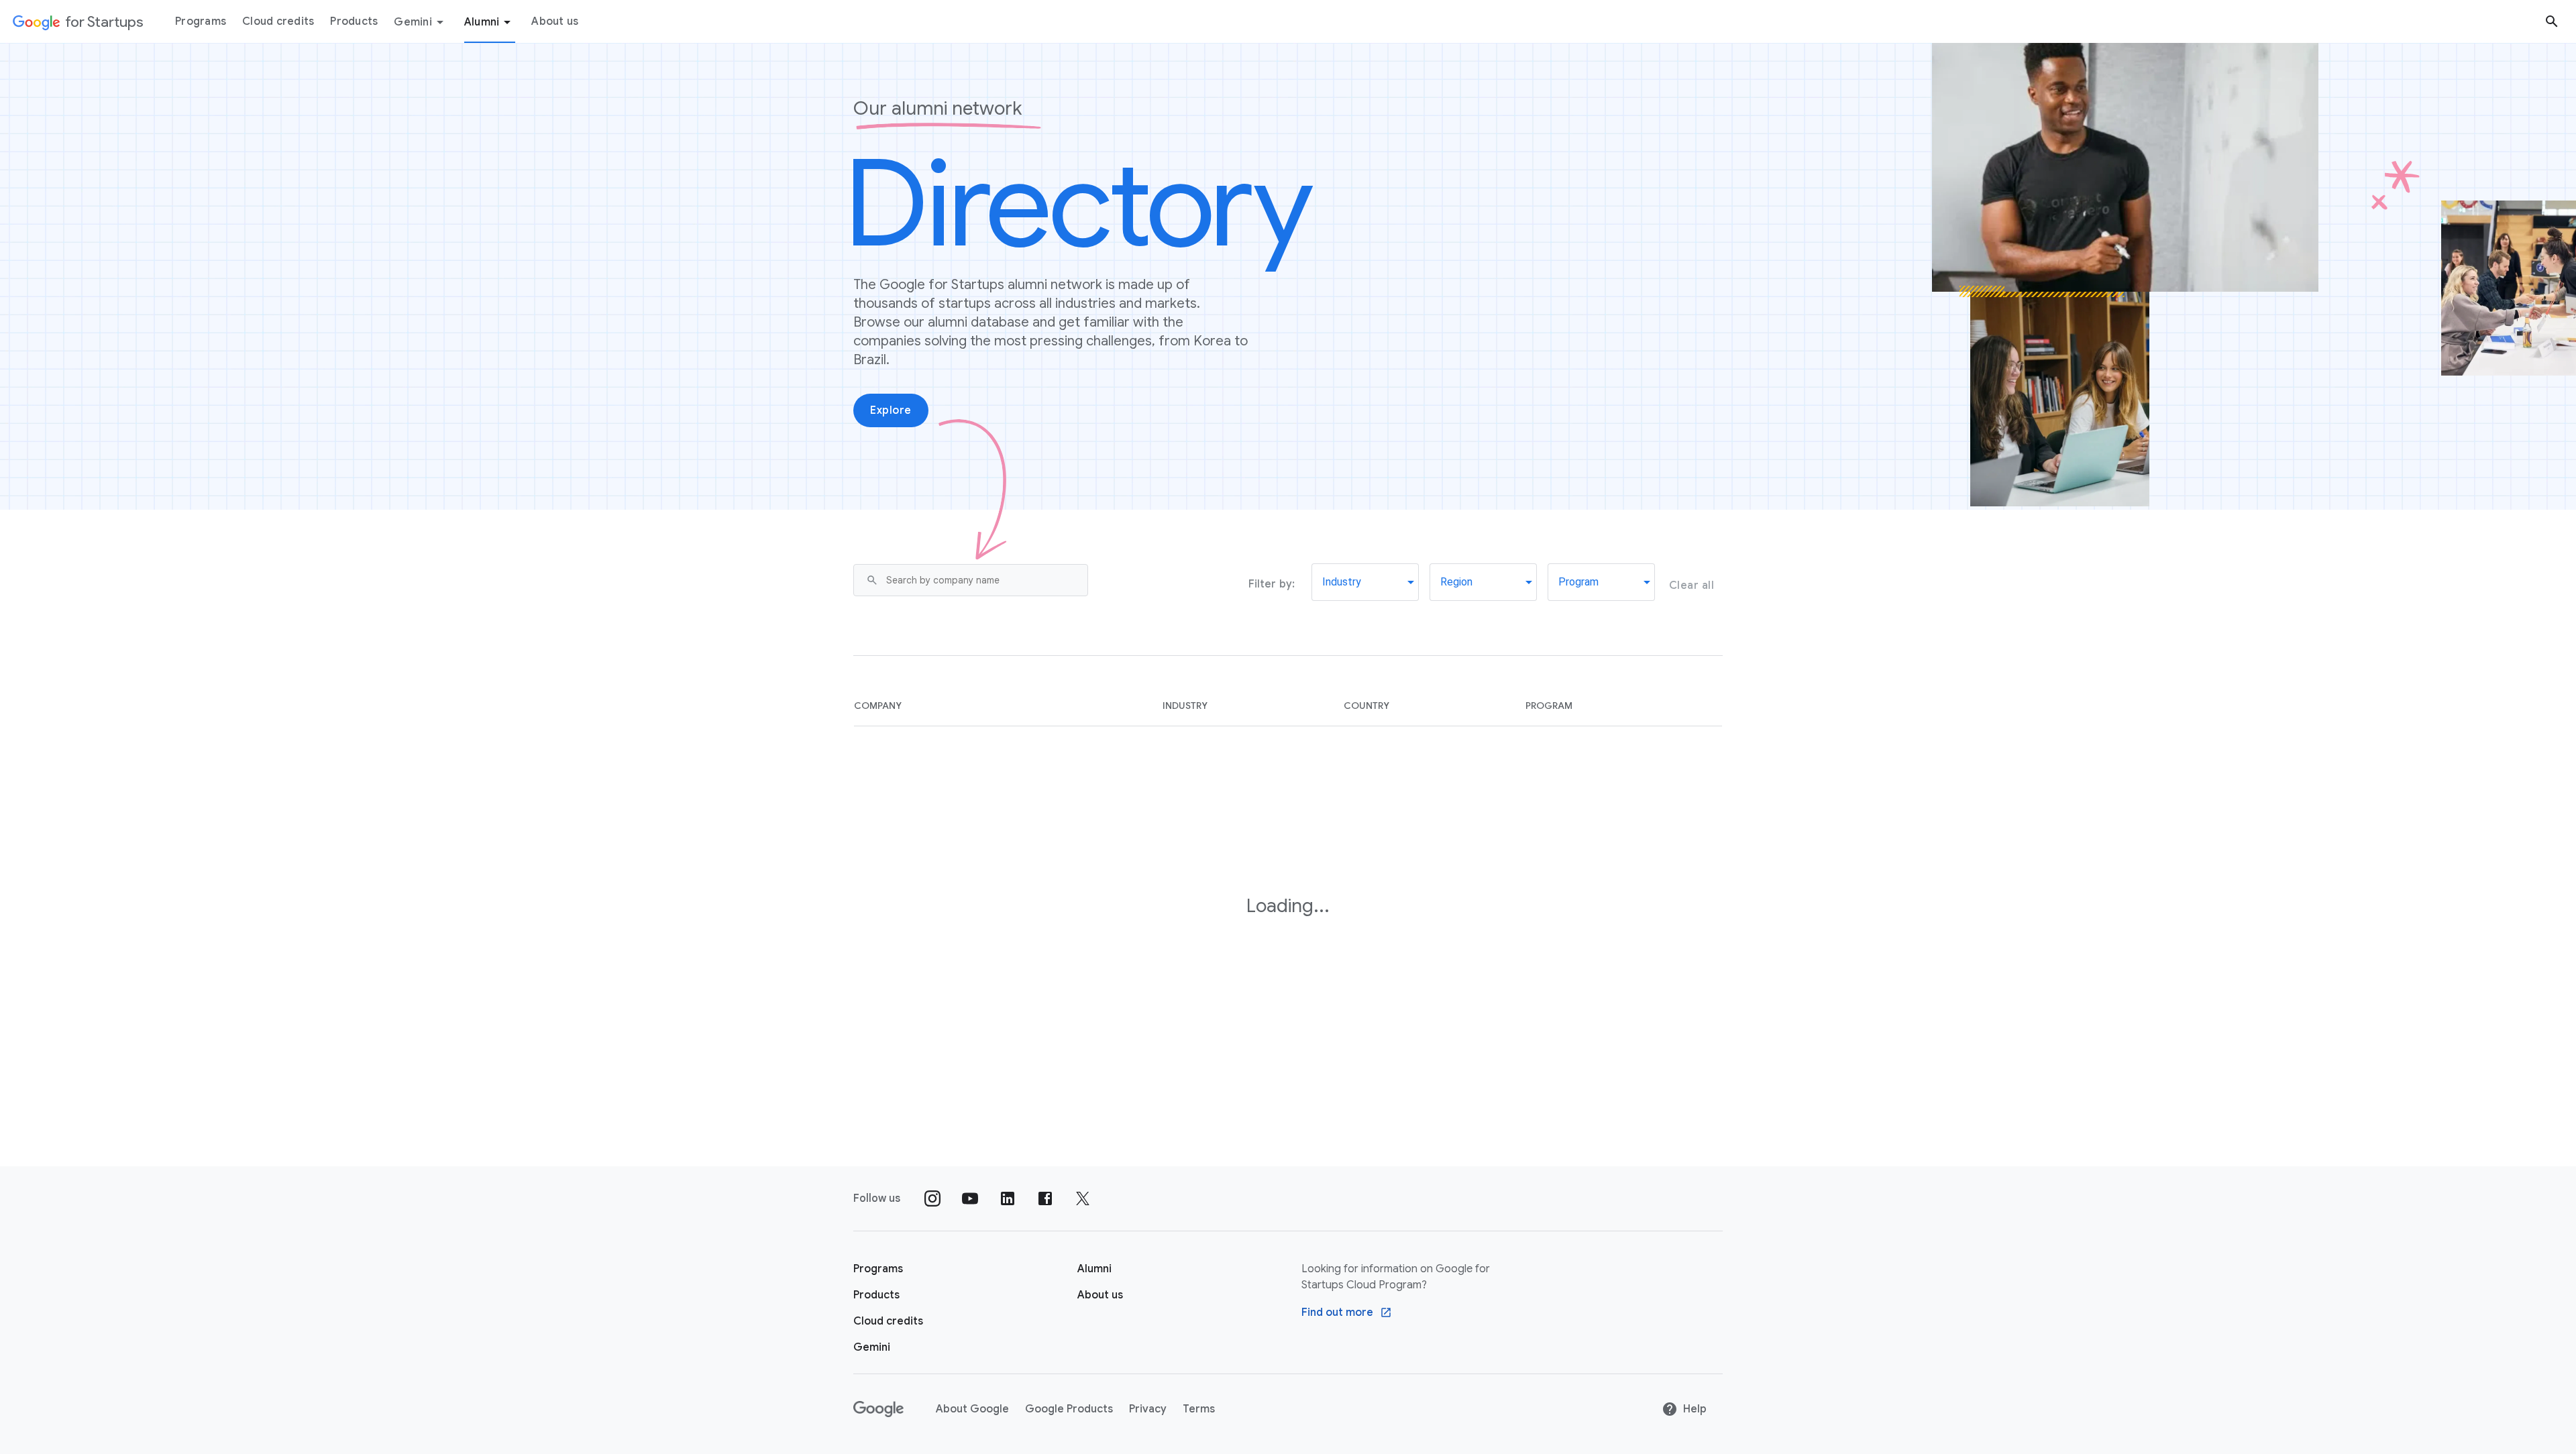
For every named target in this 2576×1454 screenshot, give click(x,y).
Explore (891, 410)
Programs (201, 21)
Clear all (1692, 585)
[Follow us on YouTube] (970, 1198)
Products (354, 21)
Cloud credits (278, 21)
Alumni (482, 22)
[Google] (878, 1409)
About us (555, 21)
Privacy (1148, 1409)
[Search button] (2552, 21)
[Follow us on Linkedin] (1008, 1198)
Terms (1199, 1409)
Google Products (1069, 1409)
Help (1695, 1409)
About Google (972, 1409)
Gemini (413, 22)
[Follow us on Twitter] (1083, 1198)
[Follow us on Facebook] (1045, 1198)
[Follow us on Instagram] (932, 1198)
